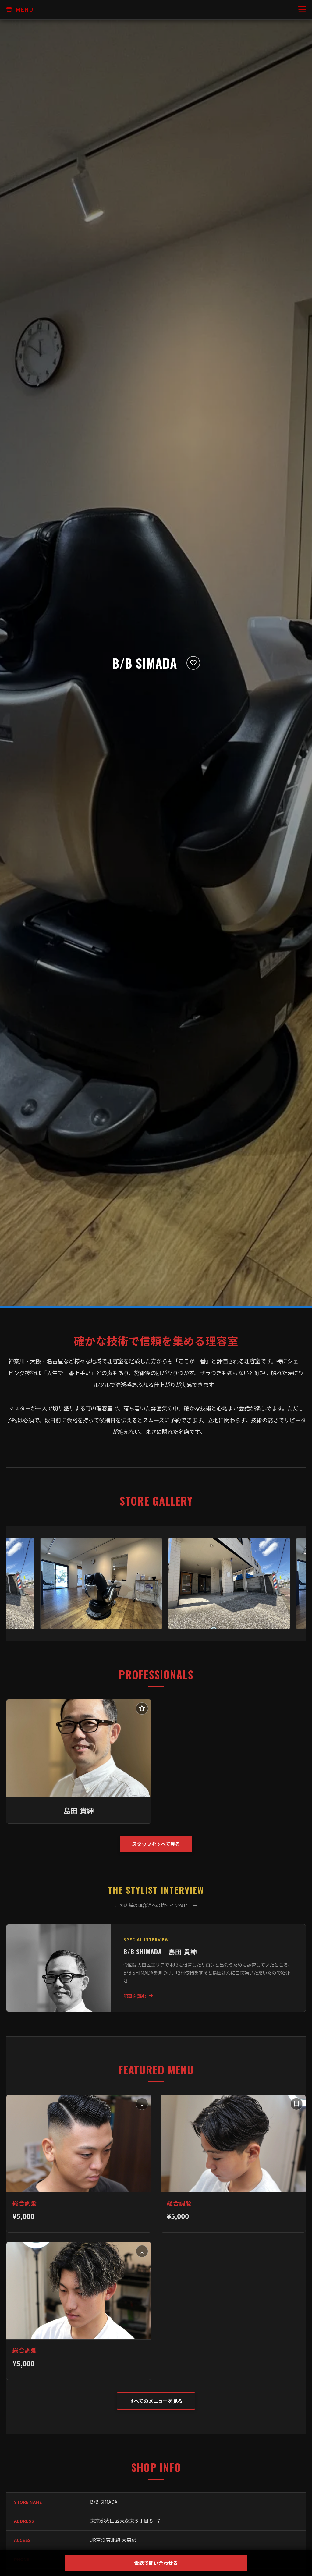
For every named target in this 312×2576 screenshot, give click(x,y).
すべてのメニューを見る (156, 2401)
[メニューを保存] (142, 2104)
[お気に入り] (193, 663)
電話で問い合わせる (156, 2563)
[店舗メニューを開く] (302, 10)
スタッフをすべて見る (156, 1844)
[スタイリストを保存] (142, 1708)
